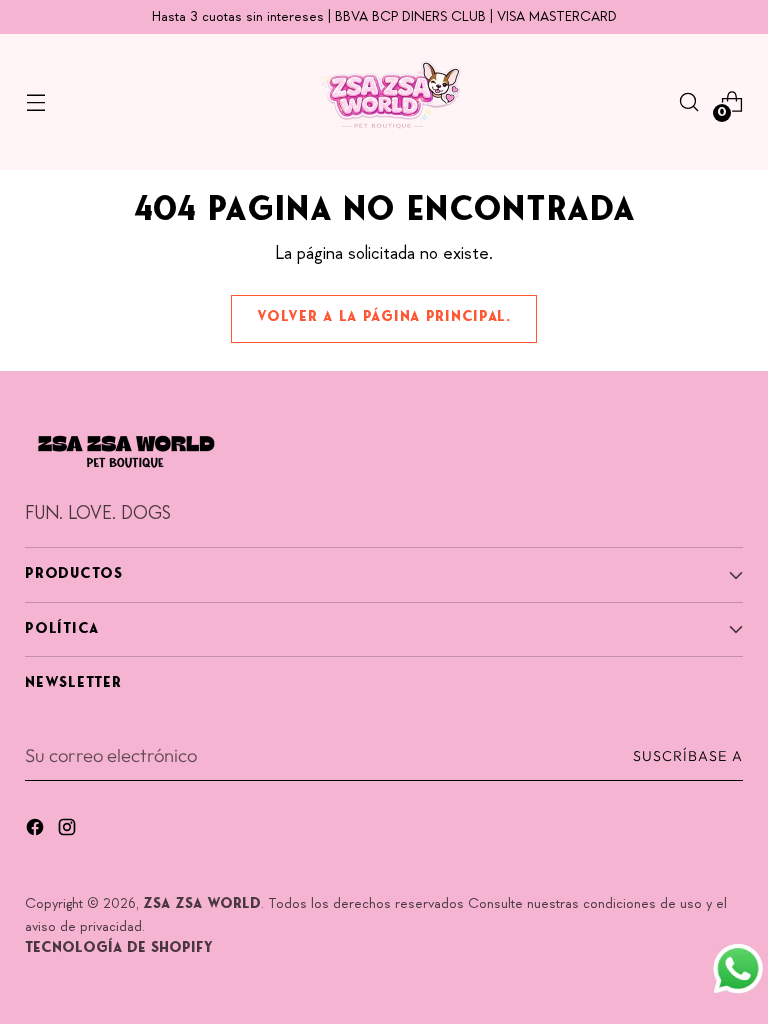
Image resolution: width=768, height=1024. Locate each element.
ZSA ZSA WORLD (202, 904)
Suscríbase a (688, 756)
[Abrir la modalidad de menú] (35, 102)
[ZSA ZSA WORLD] (384, 102)
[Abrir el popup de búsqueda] (689, 102)
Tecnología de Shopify (119, 948)
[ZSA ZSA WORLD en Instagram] (69, 831)
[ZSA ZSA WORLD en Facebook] (37, 831)
